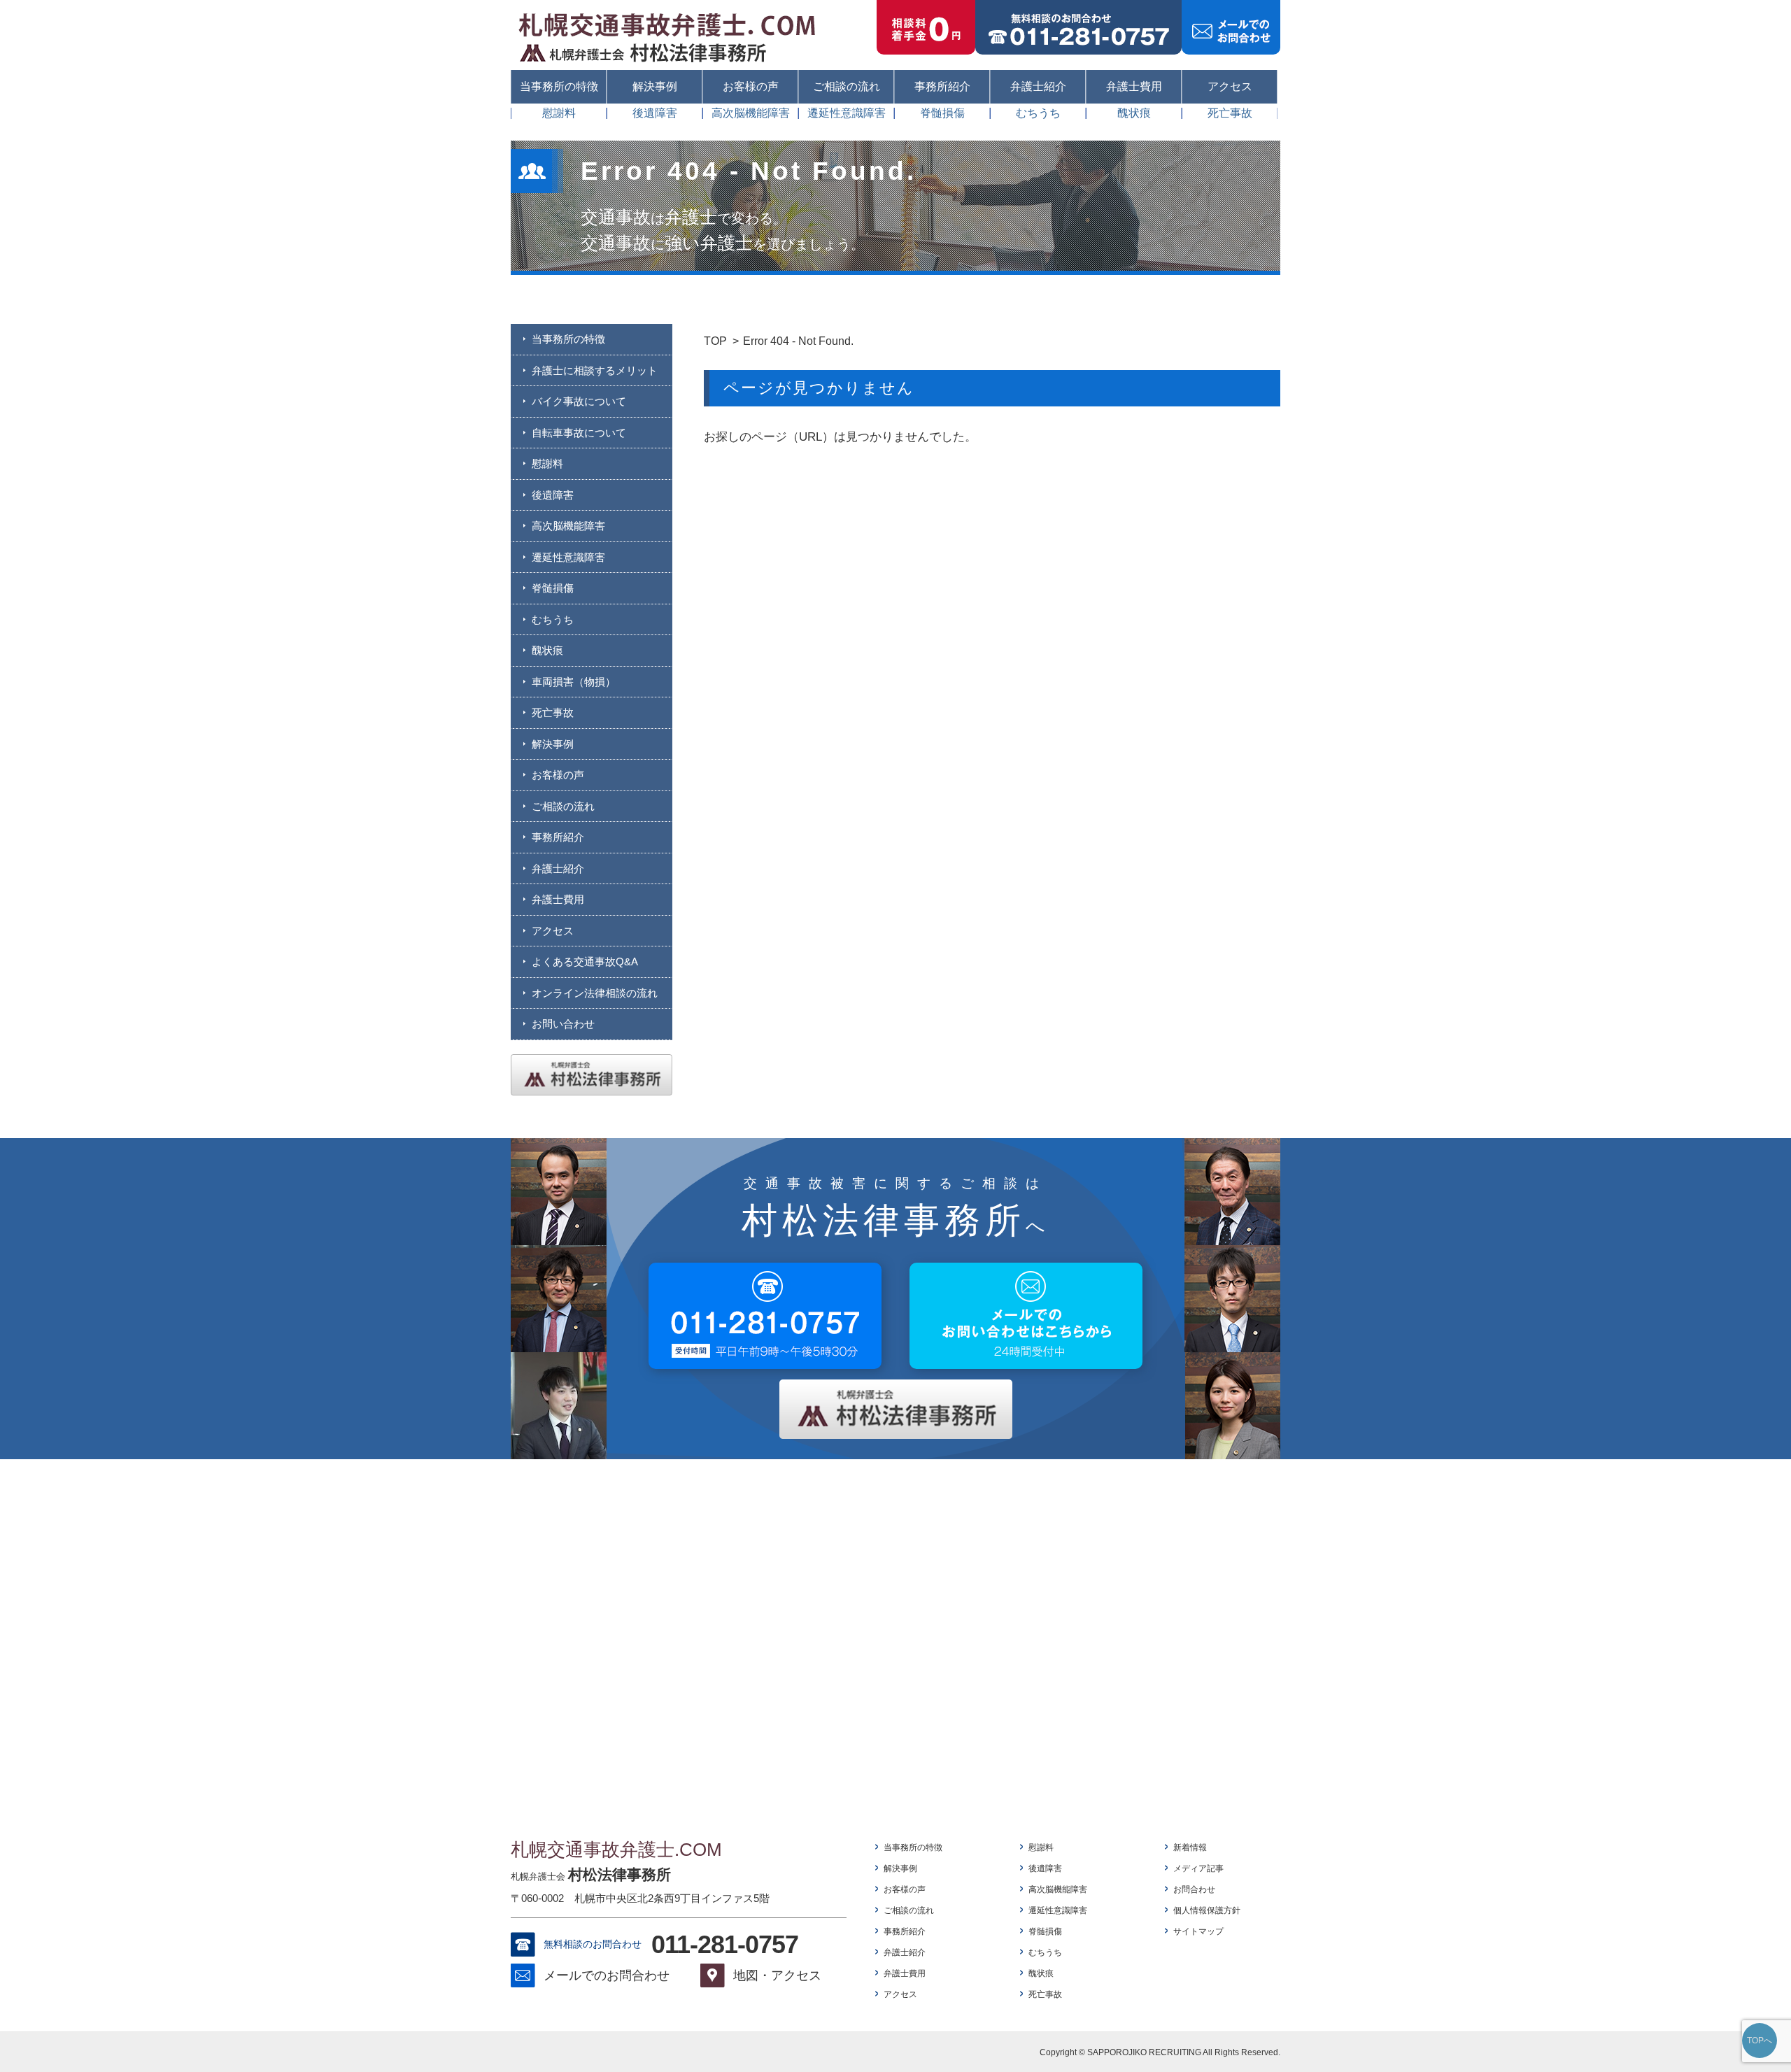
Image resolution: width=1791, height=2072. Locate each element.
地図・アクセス (777, 1975)
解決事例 (655, 86)
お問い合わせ (563, 1024)
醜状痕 (1134, 113)
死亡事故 (1230, 113)
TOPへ (1760, 2041)
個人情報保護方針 (1207, 1910)
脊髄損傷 (942, 113)
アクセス (1230, 86)
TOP (715, 341)
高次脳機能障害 (751, 113)
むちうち (1038, 113)
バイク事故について (579, 401)
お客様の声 (751, 86)
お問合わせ (1194, 1889)
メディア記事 (1198, 1868)
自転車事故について (579, 433)
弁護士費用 (1134, 86)
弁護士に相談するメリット (595, 370)
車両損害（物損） (574, 682)
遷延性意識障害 (847, 113)
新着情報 (1190, 1847)
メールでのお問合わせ (607, 1975)
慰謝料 (559, 113)
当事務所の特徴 (559, 86)
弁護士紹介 (1038, 86)
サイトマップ (1198, 1931)
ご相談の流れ (847, 86)
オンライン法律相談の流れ (595, 993)
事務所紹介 (942, 86)
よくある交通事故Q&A (585, 962)
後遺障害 (655, 113)
